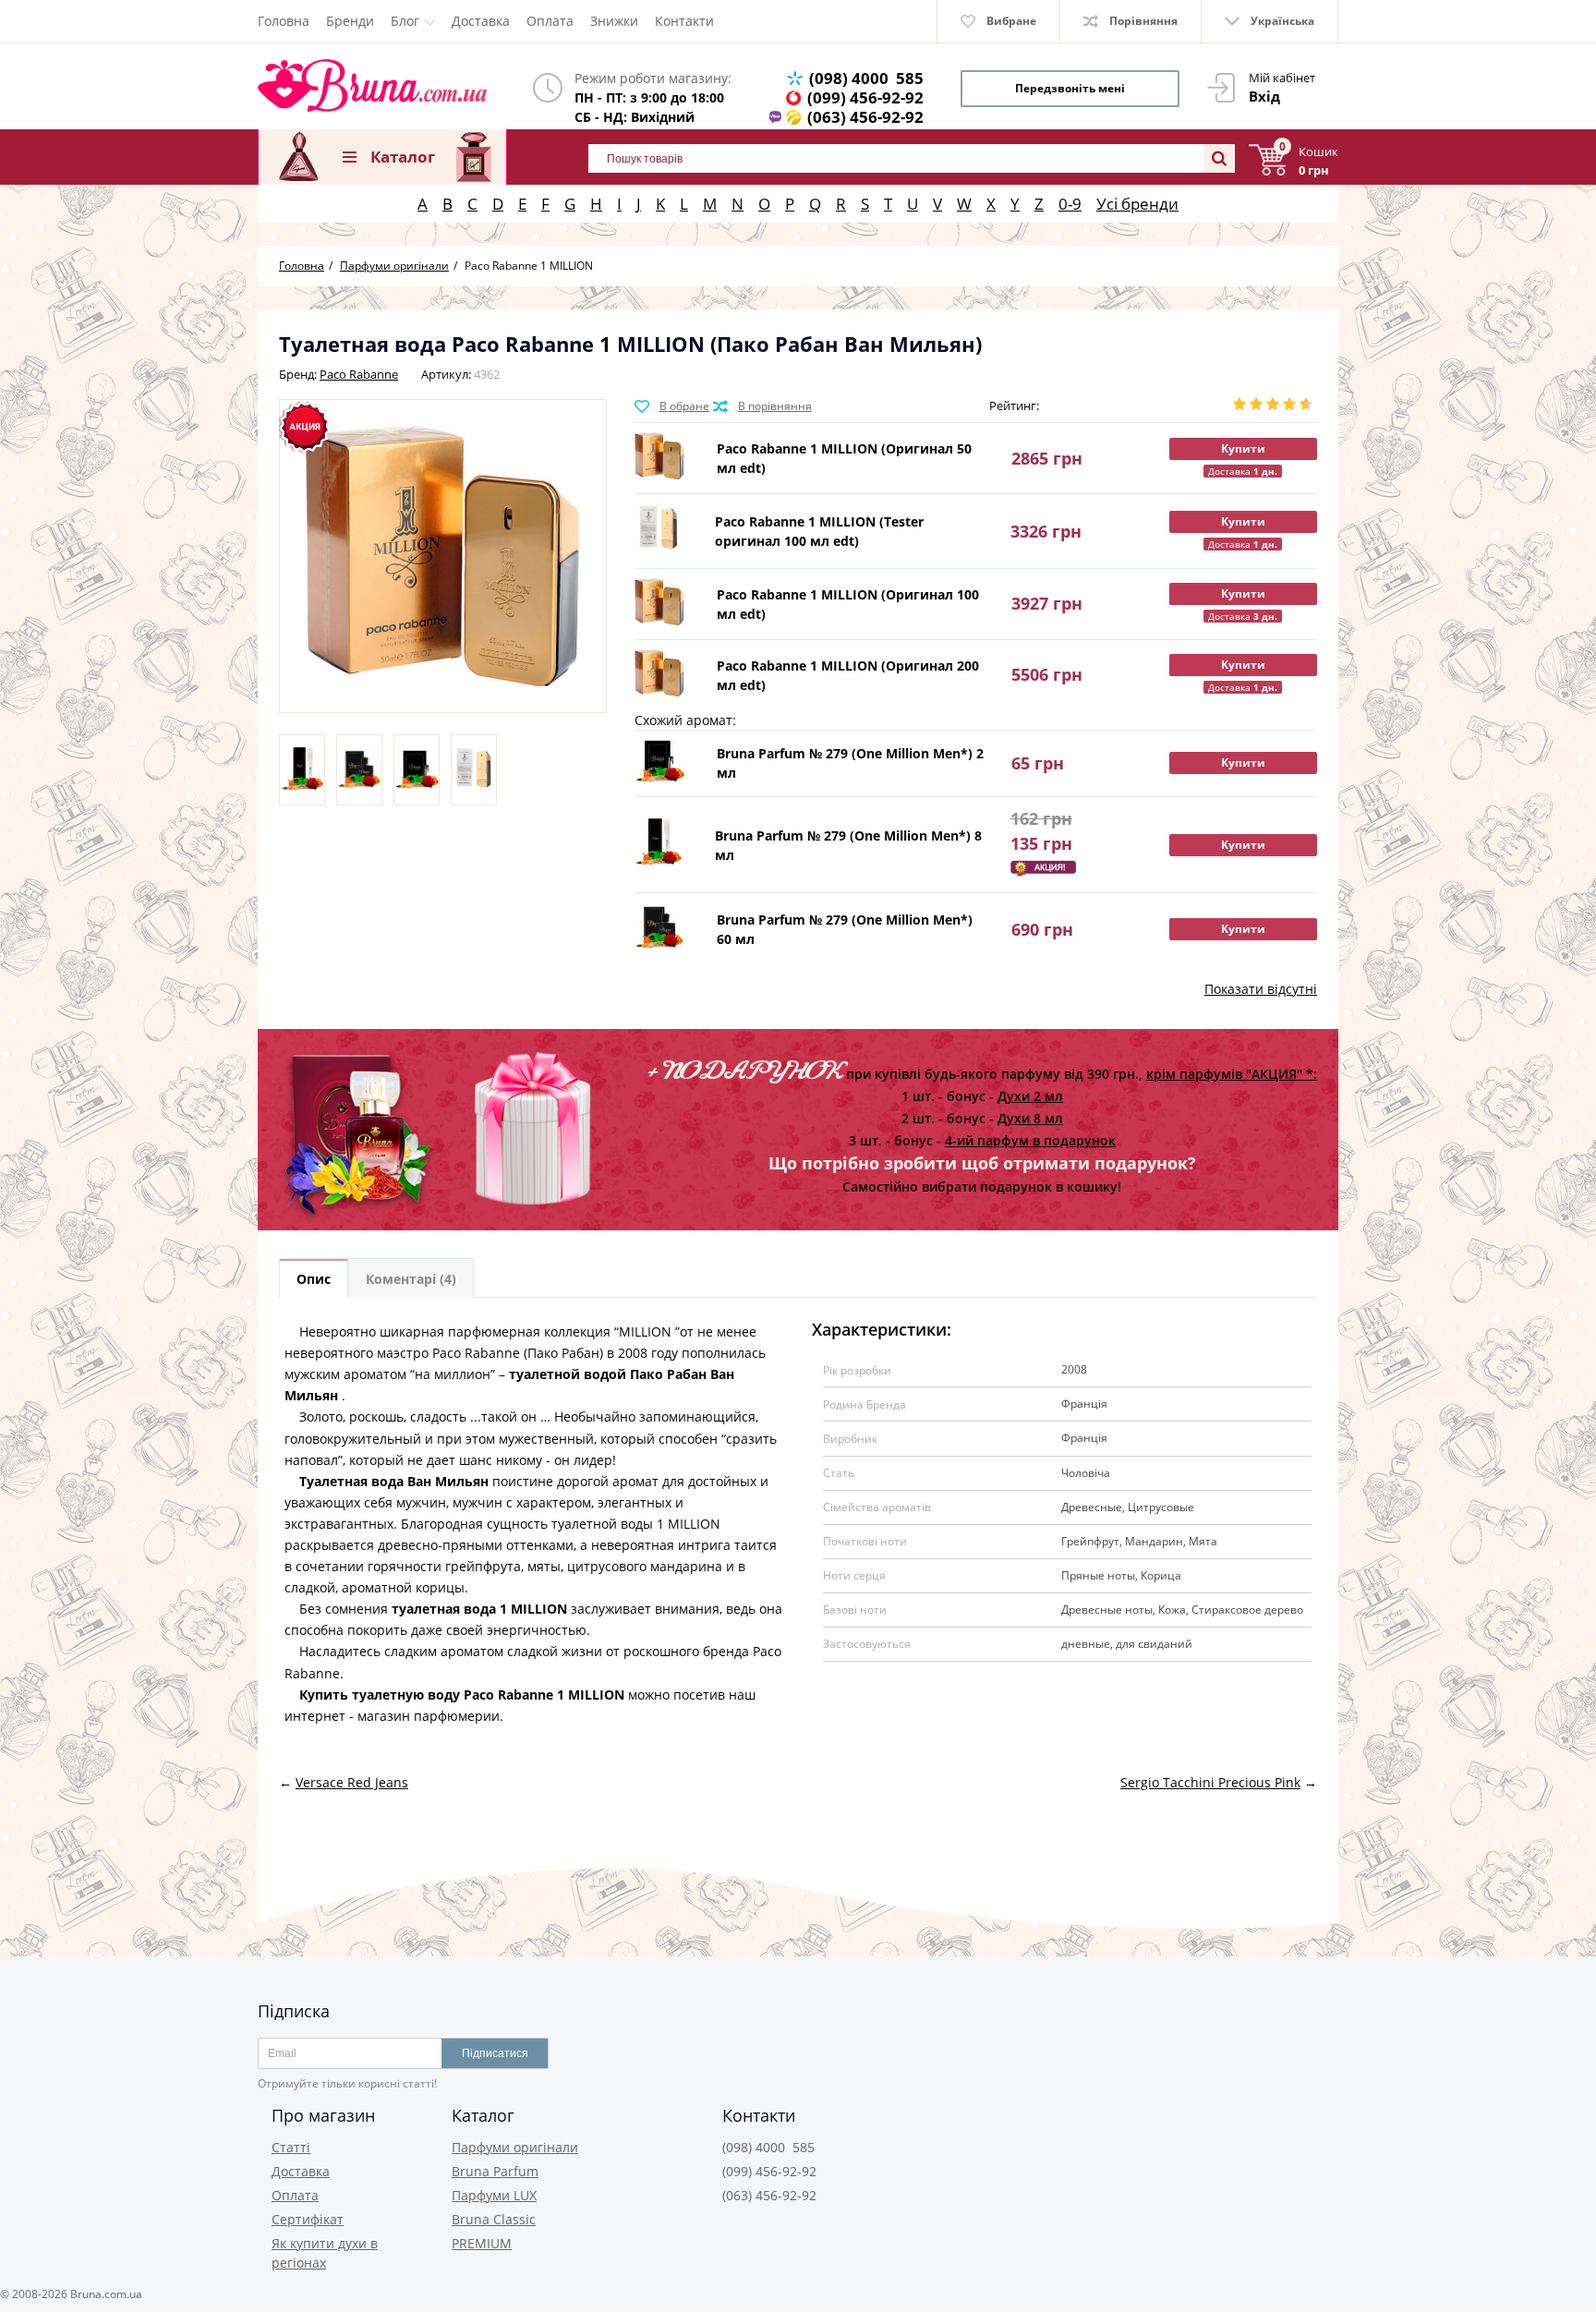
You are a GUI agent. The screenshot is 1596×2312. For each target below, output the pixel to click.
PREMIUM (482, 2243)
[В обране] (672, 406)
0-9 (1070, 204)
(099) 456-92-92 (865, 97)
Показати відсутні (1261, 989)
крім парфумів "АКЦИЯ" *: (1232, 1074)
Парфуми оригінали (515, 2147)
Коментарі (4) (411, 1279)
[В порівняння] (762, 406)
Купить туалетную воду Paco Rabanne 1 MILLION (462, 1695)
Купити (1243, 448)
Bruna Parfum (495, 2171)
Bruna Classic (494, 2219)
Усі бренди (1137, 204)
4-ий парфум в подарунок (1030, 1140)
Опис (314, 1279)
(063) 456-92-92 (865, 117)
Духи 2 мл (1030, 1096)
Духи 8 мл (1030, 1118)
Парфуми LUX (494, 2195)
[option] (302, 770)
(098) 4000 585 (866, 78)
